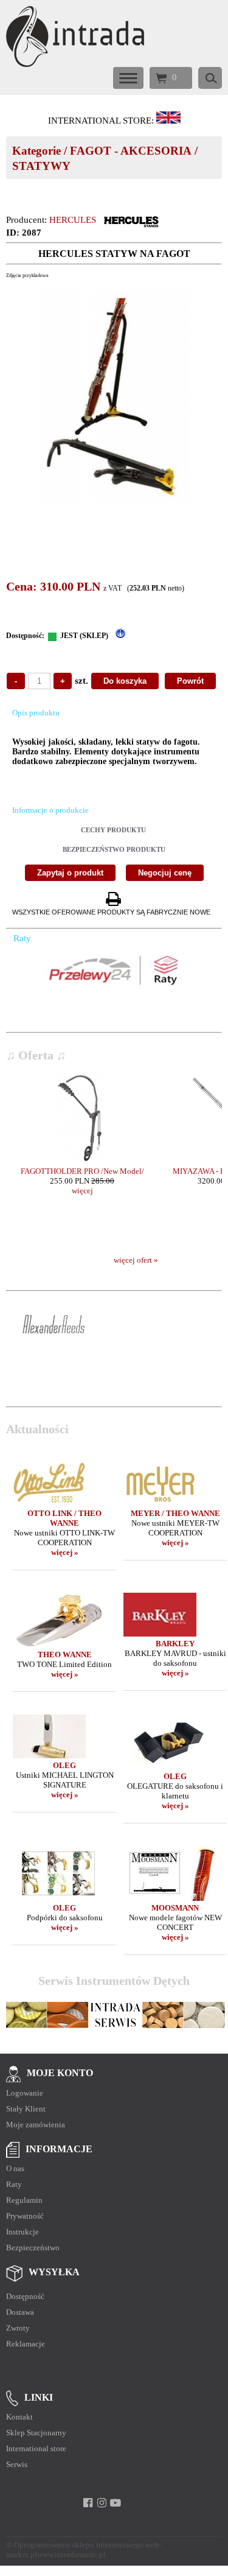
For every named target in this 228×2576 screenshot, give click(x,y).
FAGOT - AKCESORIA (131, 151)
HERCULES (73, 220)
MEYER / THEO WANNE (175, 1513)
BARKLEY (175, 1644)
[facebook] (88, 2503)
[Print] (113, 900)
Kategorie (36, 151)
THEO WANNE (65, 1655)
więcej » (65, 1552)
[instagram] (102, 2503)
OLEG (64, 1765)
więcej (82, 1191)
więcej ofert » (136, 1260)
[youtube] (116, 2503)
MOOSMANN (175, 1908)
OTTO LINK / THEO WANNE (64, 1518)
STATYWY (41, 166)
